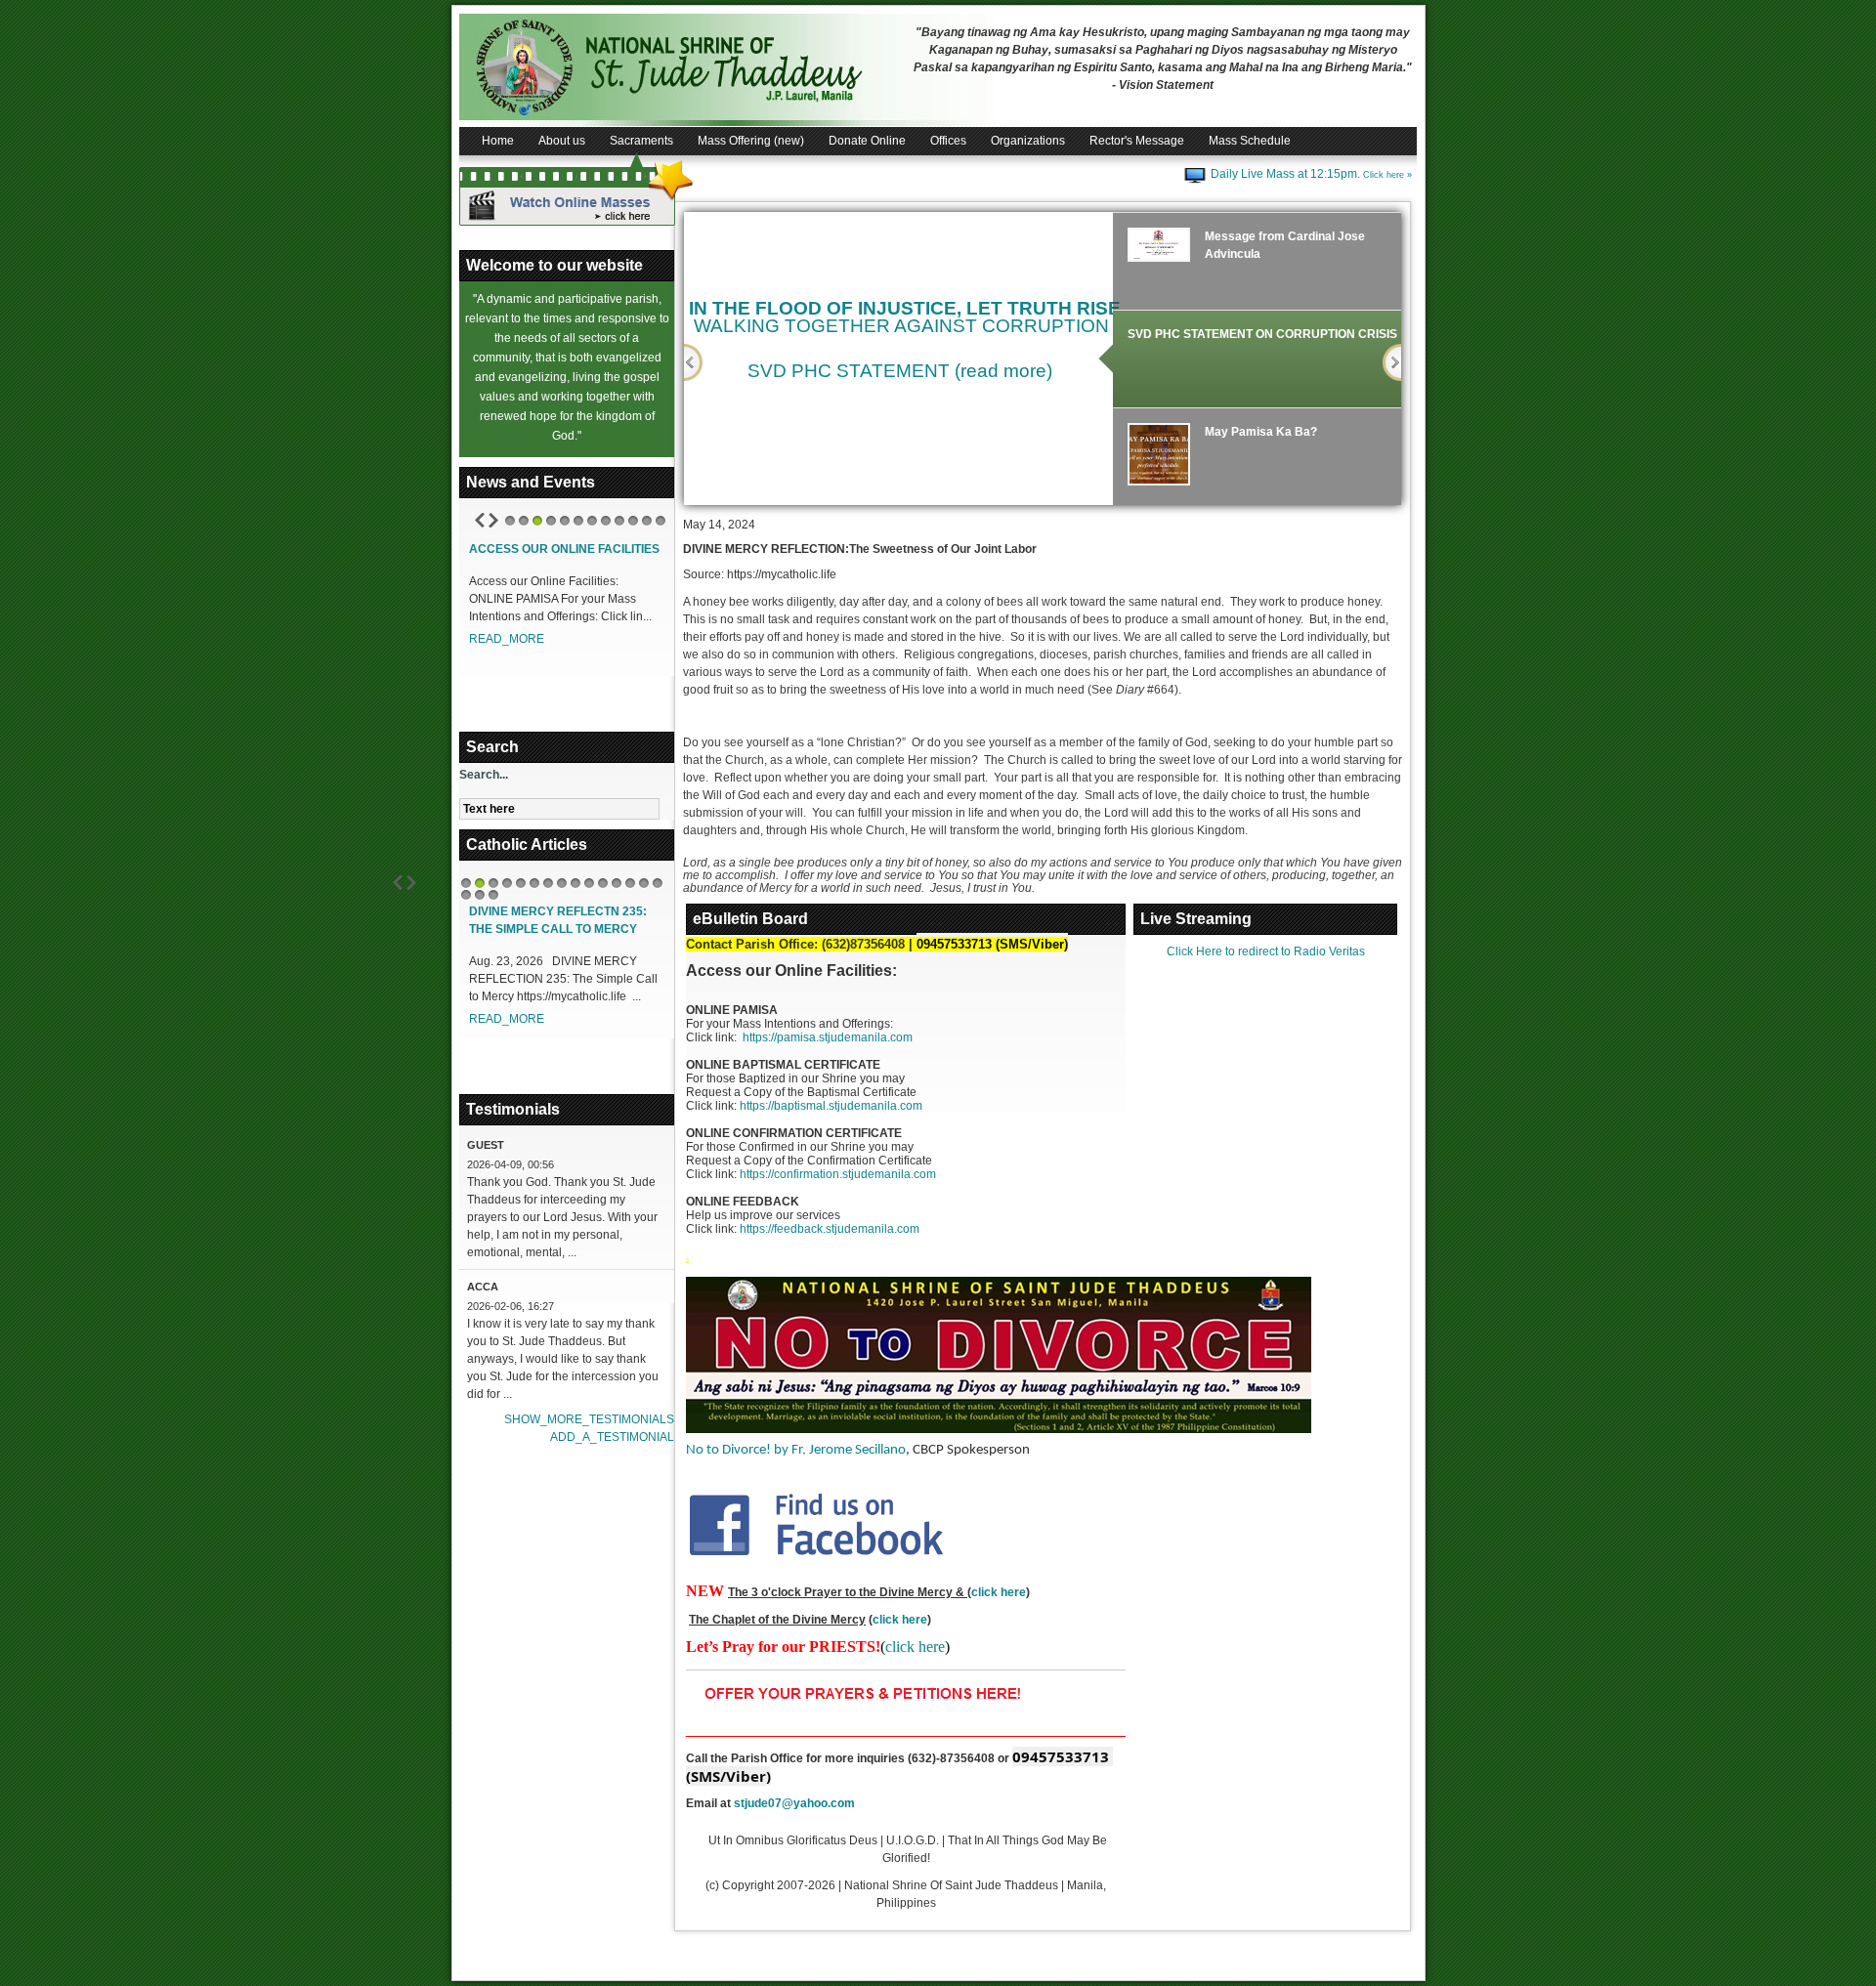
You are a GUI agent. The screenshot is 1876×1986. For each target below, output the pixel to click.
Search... (484, 775)
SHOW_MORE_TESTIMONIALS (589, 1419)
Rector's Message (1137, 141)
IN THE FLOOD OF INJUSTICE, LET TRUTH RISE (905, 308)
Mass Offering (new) (751, 141)
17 (480, 895)
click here (999, 1592)
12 (661, 521)
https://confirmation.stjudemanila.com (838, 1174)
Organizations (1028, 141)
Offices (948, 141)
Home (498, 141)
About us (562, 141)
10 (633, 521)
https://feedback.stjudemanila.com (830, 1229)
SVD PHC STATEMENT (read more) (900, 371)
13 (630, 883)
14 (644, 883)
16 (466, 895)
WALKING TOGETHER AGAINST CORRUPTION (901, 326)
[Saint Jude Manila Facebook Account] (816, 1523)
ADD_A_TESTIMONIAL (612, 1437)
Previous (693, 362)
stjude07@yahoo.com (794, 1803)
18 (493, 895)
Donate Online (867, 141)
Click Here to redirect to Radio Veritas (1266, 951)
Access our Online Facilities (564, 549)
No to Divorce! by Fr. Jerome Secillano (796, 1450)
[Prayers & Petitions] (867, 1693)
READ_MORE (507, 639)
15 (658, 883)
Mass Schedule (1250, 141)
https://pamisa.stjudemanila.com (828, 1037)
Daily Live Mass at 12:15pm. (1311, 174)
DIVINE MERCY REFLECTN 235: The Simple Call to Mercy (558, 920)
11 (647, 521)
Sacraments (641, 141)
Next (493, 520)
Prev (480, 520)
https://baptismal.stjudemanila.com (831, 1106)
